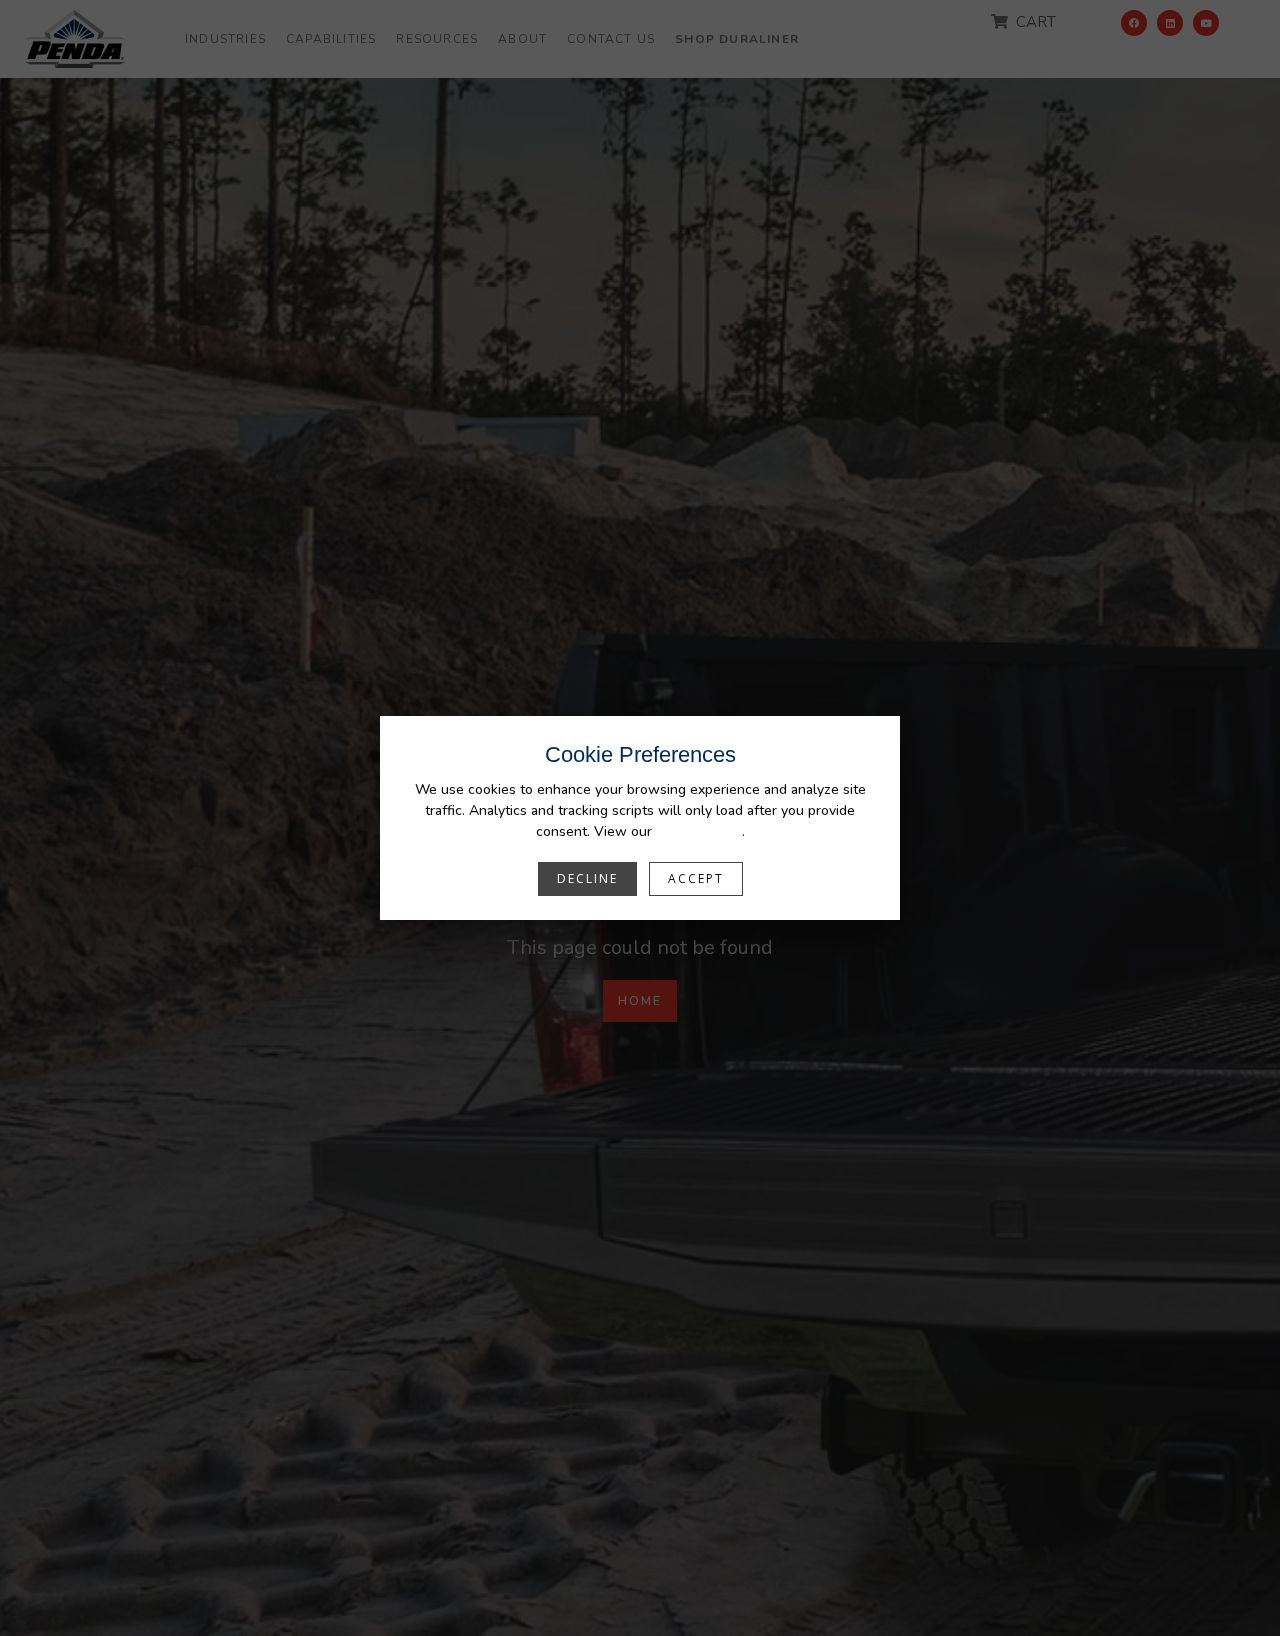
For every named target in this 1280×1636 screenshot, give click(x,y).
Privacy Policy (699, 831)
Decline (587, 878)
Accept (696, 878)
